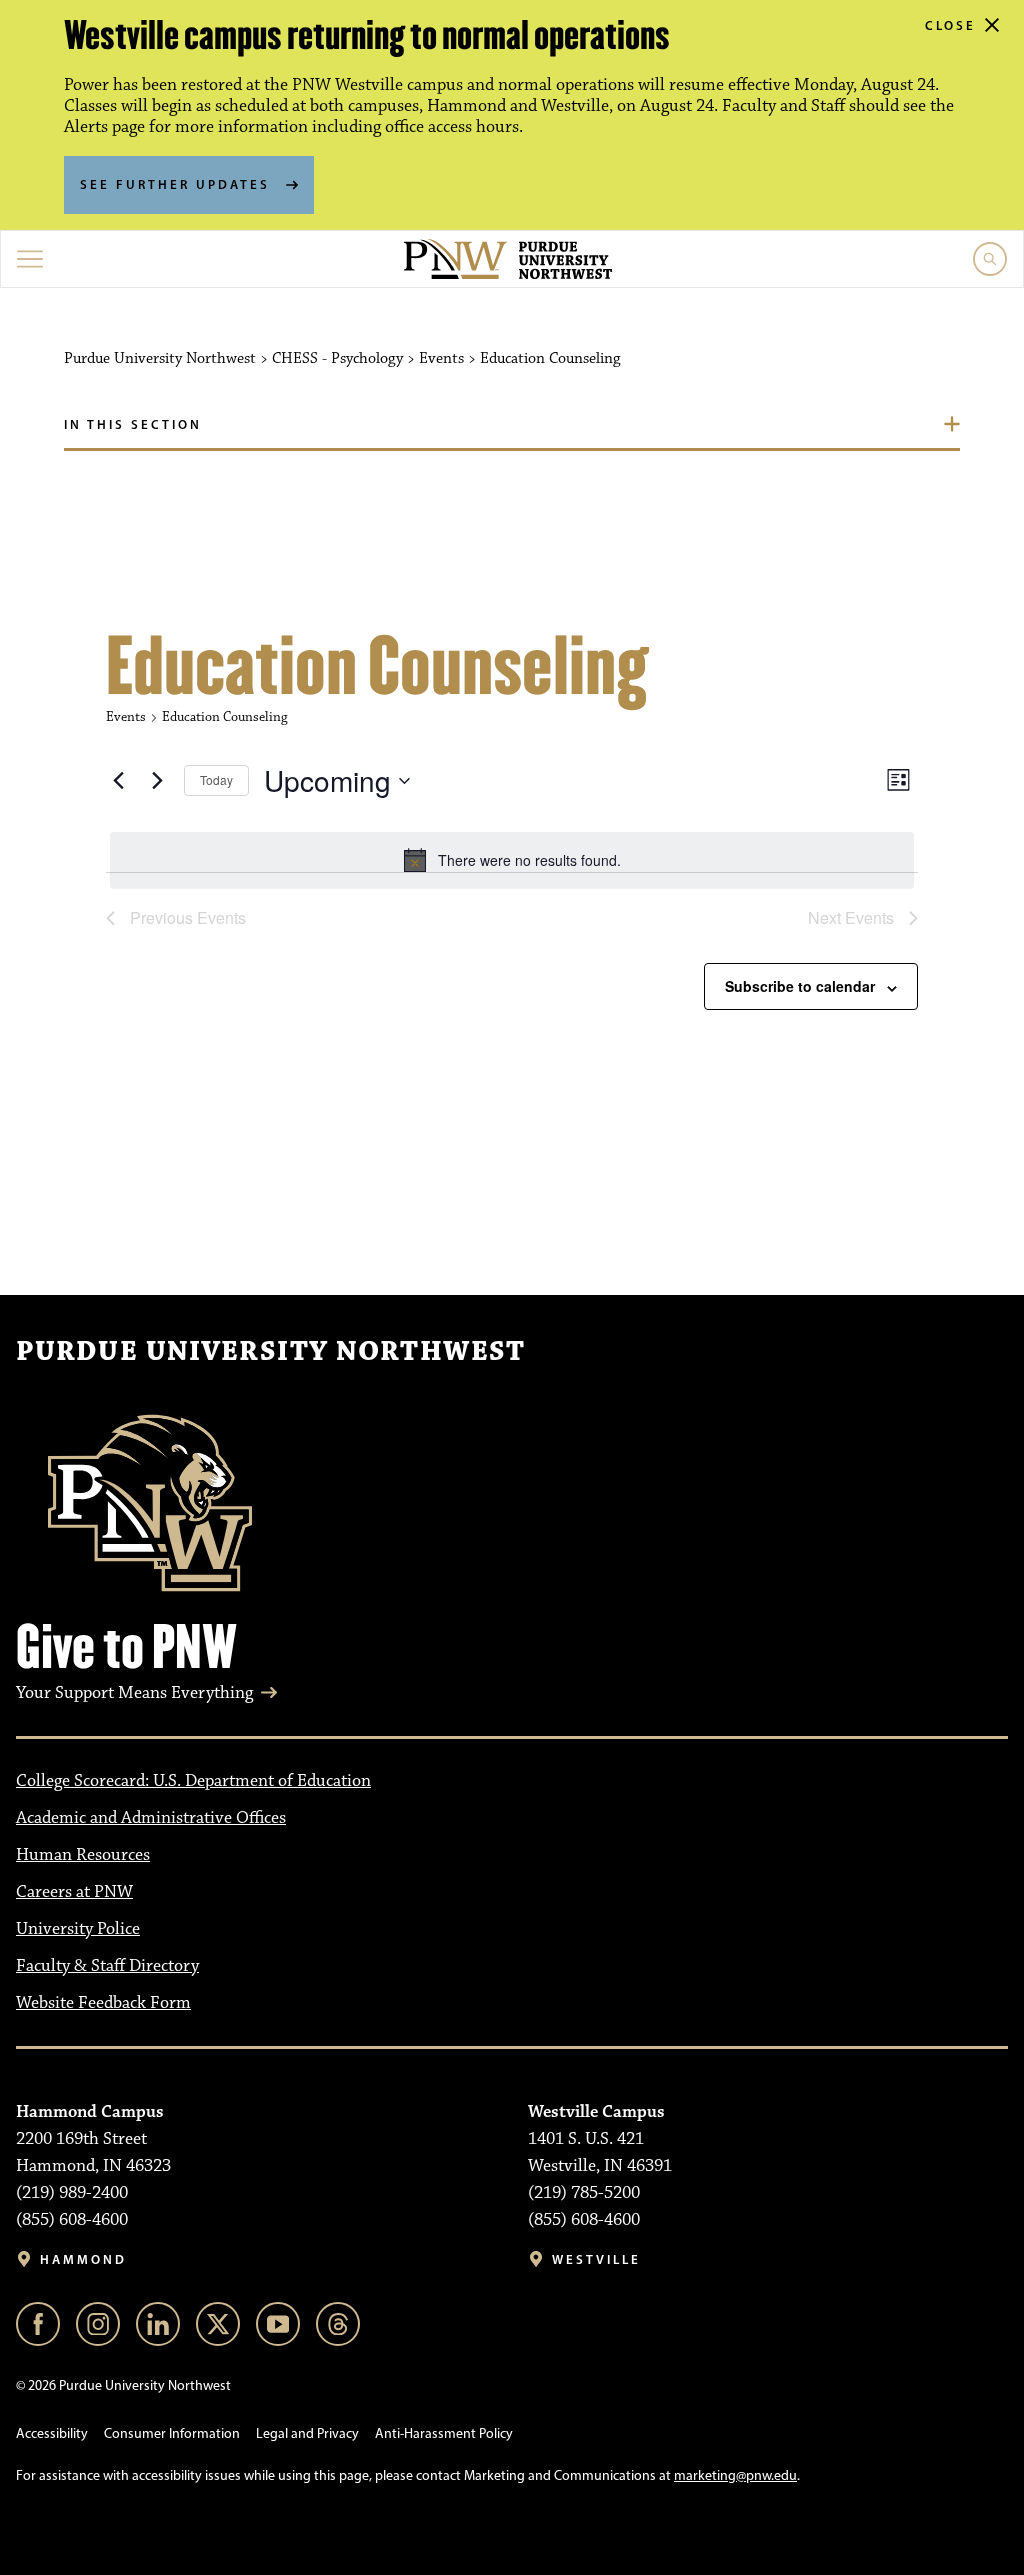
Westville (596, 2259)
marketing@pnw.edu (735, 2475)
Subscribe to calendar (800, 986)
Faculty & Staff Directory (107, 1966)
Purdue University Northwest (270, 1352)
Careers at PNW (74, 1892)
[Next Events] (157, 781)
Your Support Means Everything (134, 1693)
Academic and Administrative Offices (151, 1818)
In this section (133, 424)
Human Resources (83, 1855)
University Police (78, 1929)
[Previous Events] (118, 781)
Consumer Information (172, 2433)
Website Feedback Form (103, 2003)
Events (126, 717)
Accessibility (52, 2433)
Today (216, 779)
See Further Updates (175, 184)
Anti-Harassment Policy (444, 2433)
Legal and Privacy (307, 2433)
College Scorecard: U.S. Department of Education (193, 1781)
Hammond (83, 2259)
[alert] (512, 860)
